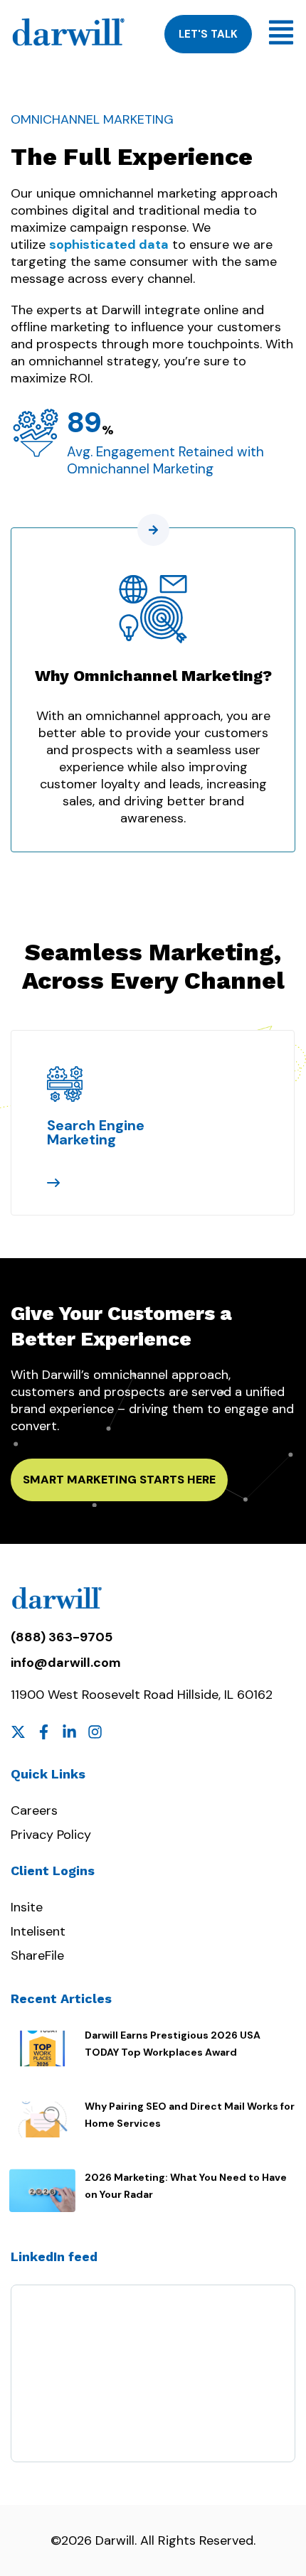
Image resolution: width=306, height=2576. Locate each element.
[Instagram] (95, 1732)
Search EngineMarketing (96, 1132)
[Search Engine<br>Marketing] (65, 1084)
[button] (25, 1076)
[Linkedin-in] (69, 1732)
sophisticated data (109, 245)
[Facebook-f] (44, 1732)
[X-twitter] (18, 1732)
